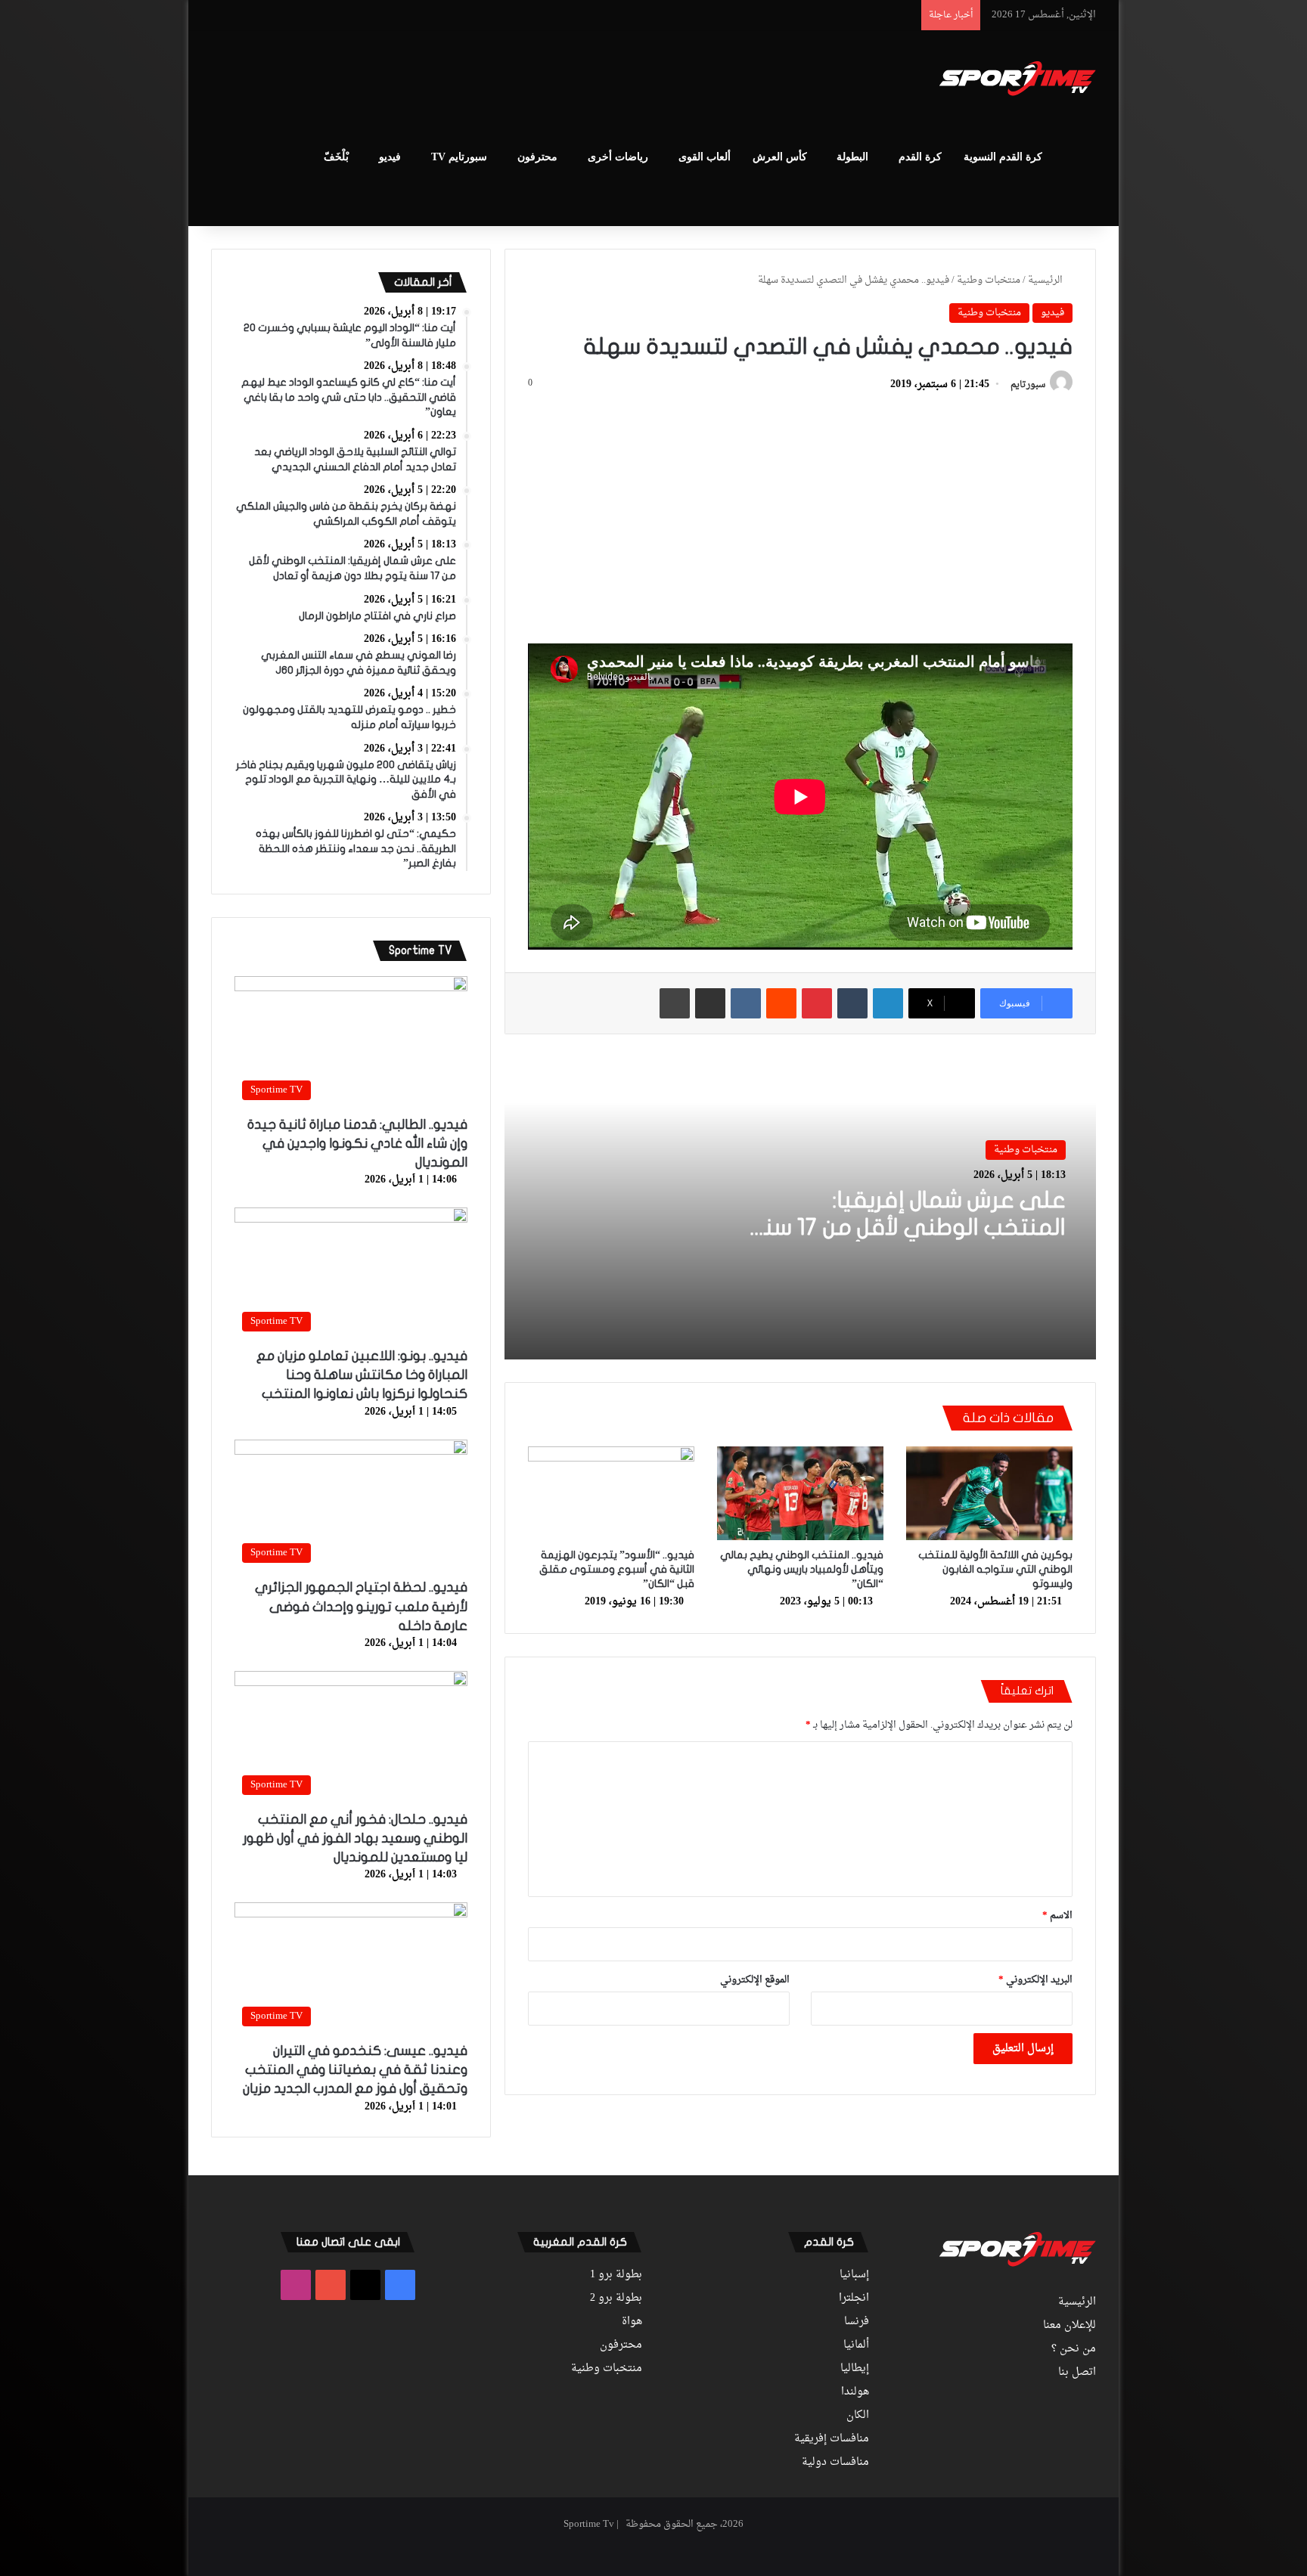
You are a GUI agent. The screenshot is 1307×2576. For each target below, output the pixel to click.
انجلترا (854, 2299)
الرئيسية (1046, 280)
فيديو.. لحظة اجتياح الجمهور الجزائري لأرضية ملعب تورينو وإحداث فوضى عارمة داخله (361, 1606)
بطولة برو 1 (616, 2275)
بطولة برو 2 (616, 2299)
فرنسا (857, 2322)
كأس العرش (780, 157)
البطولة (852, 157)
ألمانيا (856, 2345)
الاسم (1057, 1916)
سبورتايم (1028, 385)
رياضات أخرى (618, 157)
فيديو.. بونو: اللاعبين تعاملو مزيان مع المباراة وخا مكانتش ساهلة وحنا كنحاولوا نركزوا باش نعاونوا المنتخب (362, 1375)
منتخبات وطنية (989, 280)
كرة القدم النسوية (1003, 157)
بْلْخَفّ (336, 157)
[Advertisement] (502, 80)
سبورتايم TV (459, 157)
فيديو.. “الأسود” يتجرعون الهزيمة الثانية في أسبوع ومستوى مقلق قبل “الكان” (617, 1569)
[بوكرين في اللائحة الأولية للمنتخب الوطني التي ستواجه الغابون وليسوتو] (989, 1493)
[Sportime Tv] (1018, 79)
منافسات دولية (835, 2463)
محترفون (537, 157)
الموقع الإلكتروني (755, 1980)
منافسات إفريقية (832, 2439)
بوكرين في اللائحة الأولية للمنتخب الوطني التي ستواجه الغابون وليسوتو (995, 1569)
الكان (858, 2416)
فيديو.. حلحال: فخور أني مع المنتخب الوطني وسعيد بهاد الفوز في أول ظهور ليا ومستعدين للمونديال (355, 1838)
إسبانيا (854, 2275)
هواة (632, 2322)
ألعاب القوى (705, 157)
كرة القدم (920, 157)
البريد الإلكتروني (1035, 1980)
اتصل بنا (1077, 2373)
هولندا (855, 2392)
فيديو (390, 157)
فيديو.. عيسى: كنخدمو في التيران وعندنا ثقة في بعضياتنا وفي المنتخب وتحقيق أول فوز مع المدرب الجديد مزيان (355, 2070)
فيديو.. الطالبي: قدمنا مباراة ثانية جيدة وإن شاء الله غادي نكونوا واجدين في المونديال (357, 1144)
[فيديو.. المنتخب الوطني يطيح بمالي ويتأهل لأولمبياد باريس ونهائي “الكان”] (800, 1493)
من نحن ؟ (1074, 2349)
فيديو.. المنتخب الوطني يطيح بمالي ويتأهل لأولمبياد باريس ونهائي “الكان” (802, 1569)
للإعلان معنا (1070, 2326)
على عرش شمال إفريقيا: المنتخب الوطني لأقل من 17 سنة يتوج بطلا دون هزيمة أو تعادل (908, 1228)
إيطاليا (855, 2369)
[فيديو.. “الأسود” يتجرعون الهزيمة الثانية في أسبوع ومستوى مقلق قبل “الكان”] (611, 1493)
